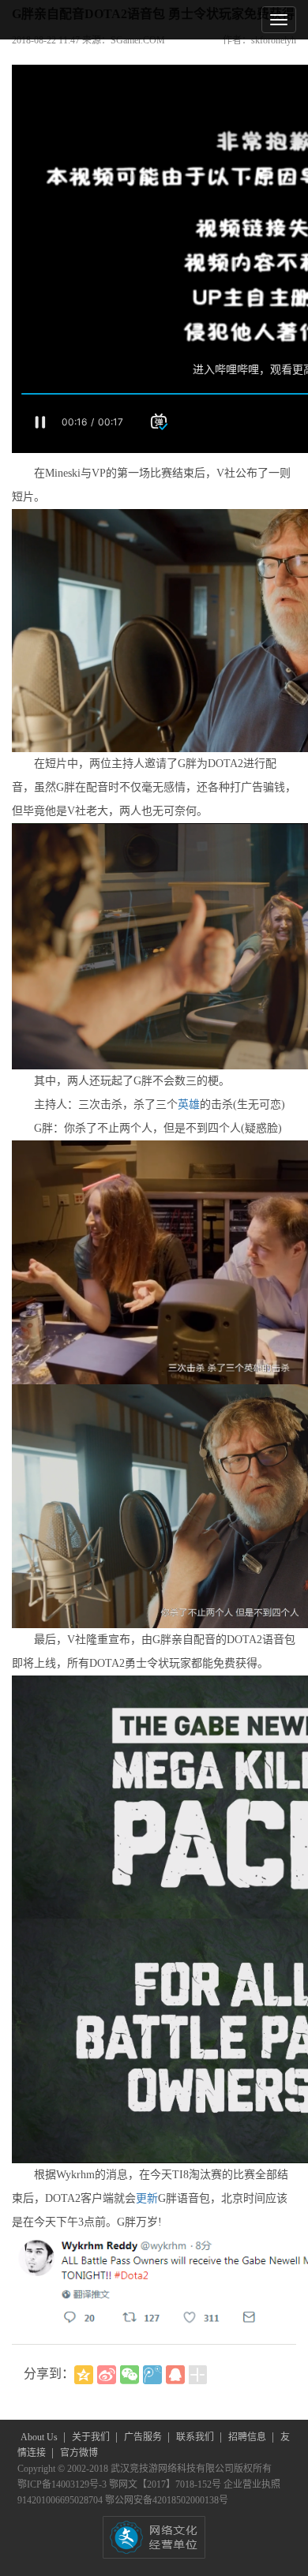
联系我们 (196, 2437)
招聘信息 (248, 2437)
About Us (40, 2437)
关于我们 (92, 2437)
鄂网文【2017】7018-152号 (166, 2484)
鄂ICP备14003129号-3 (63, 2484)
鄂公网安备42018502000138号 (167, 2500)
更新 (147, 2198)
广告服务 (144, 2437)
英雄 (189, 1105)
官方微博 (79, 2453)
